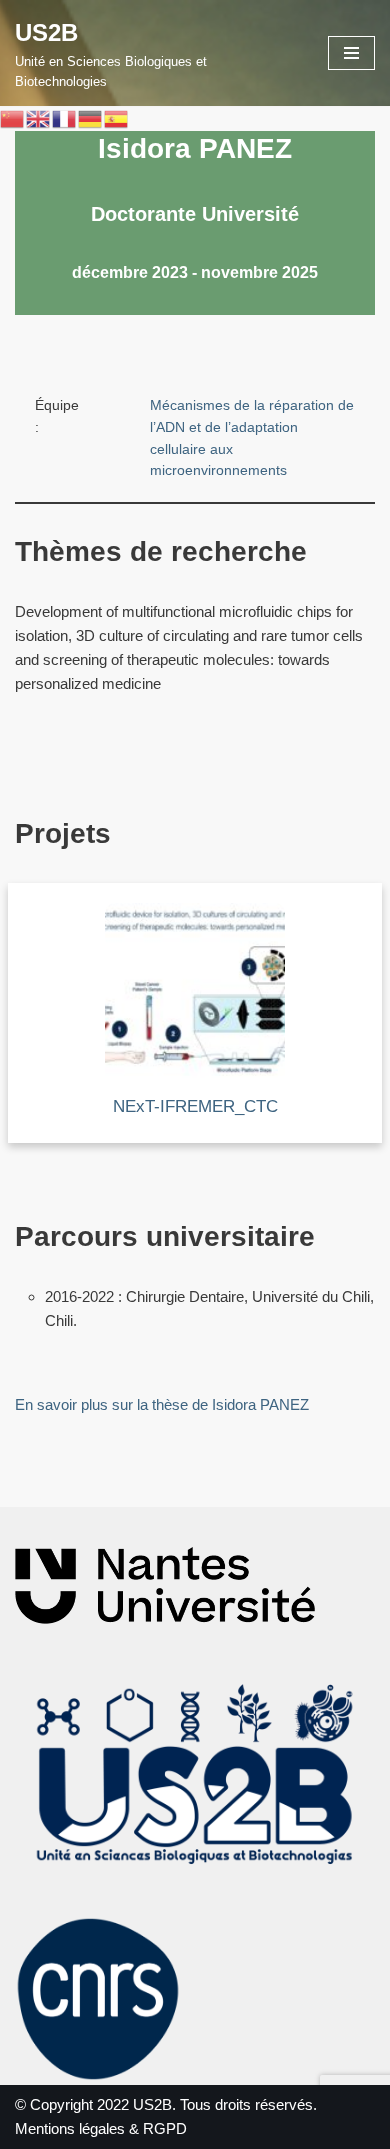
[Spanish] (117, 117)
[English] (39, 117)
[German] (91, 117)
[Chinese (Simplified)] (13, 117)
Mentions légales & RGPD (101, 2128)
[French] (65, 117)
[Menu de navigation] (351, 53)
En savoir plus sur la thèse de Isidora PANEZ (162, 1404)
